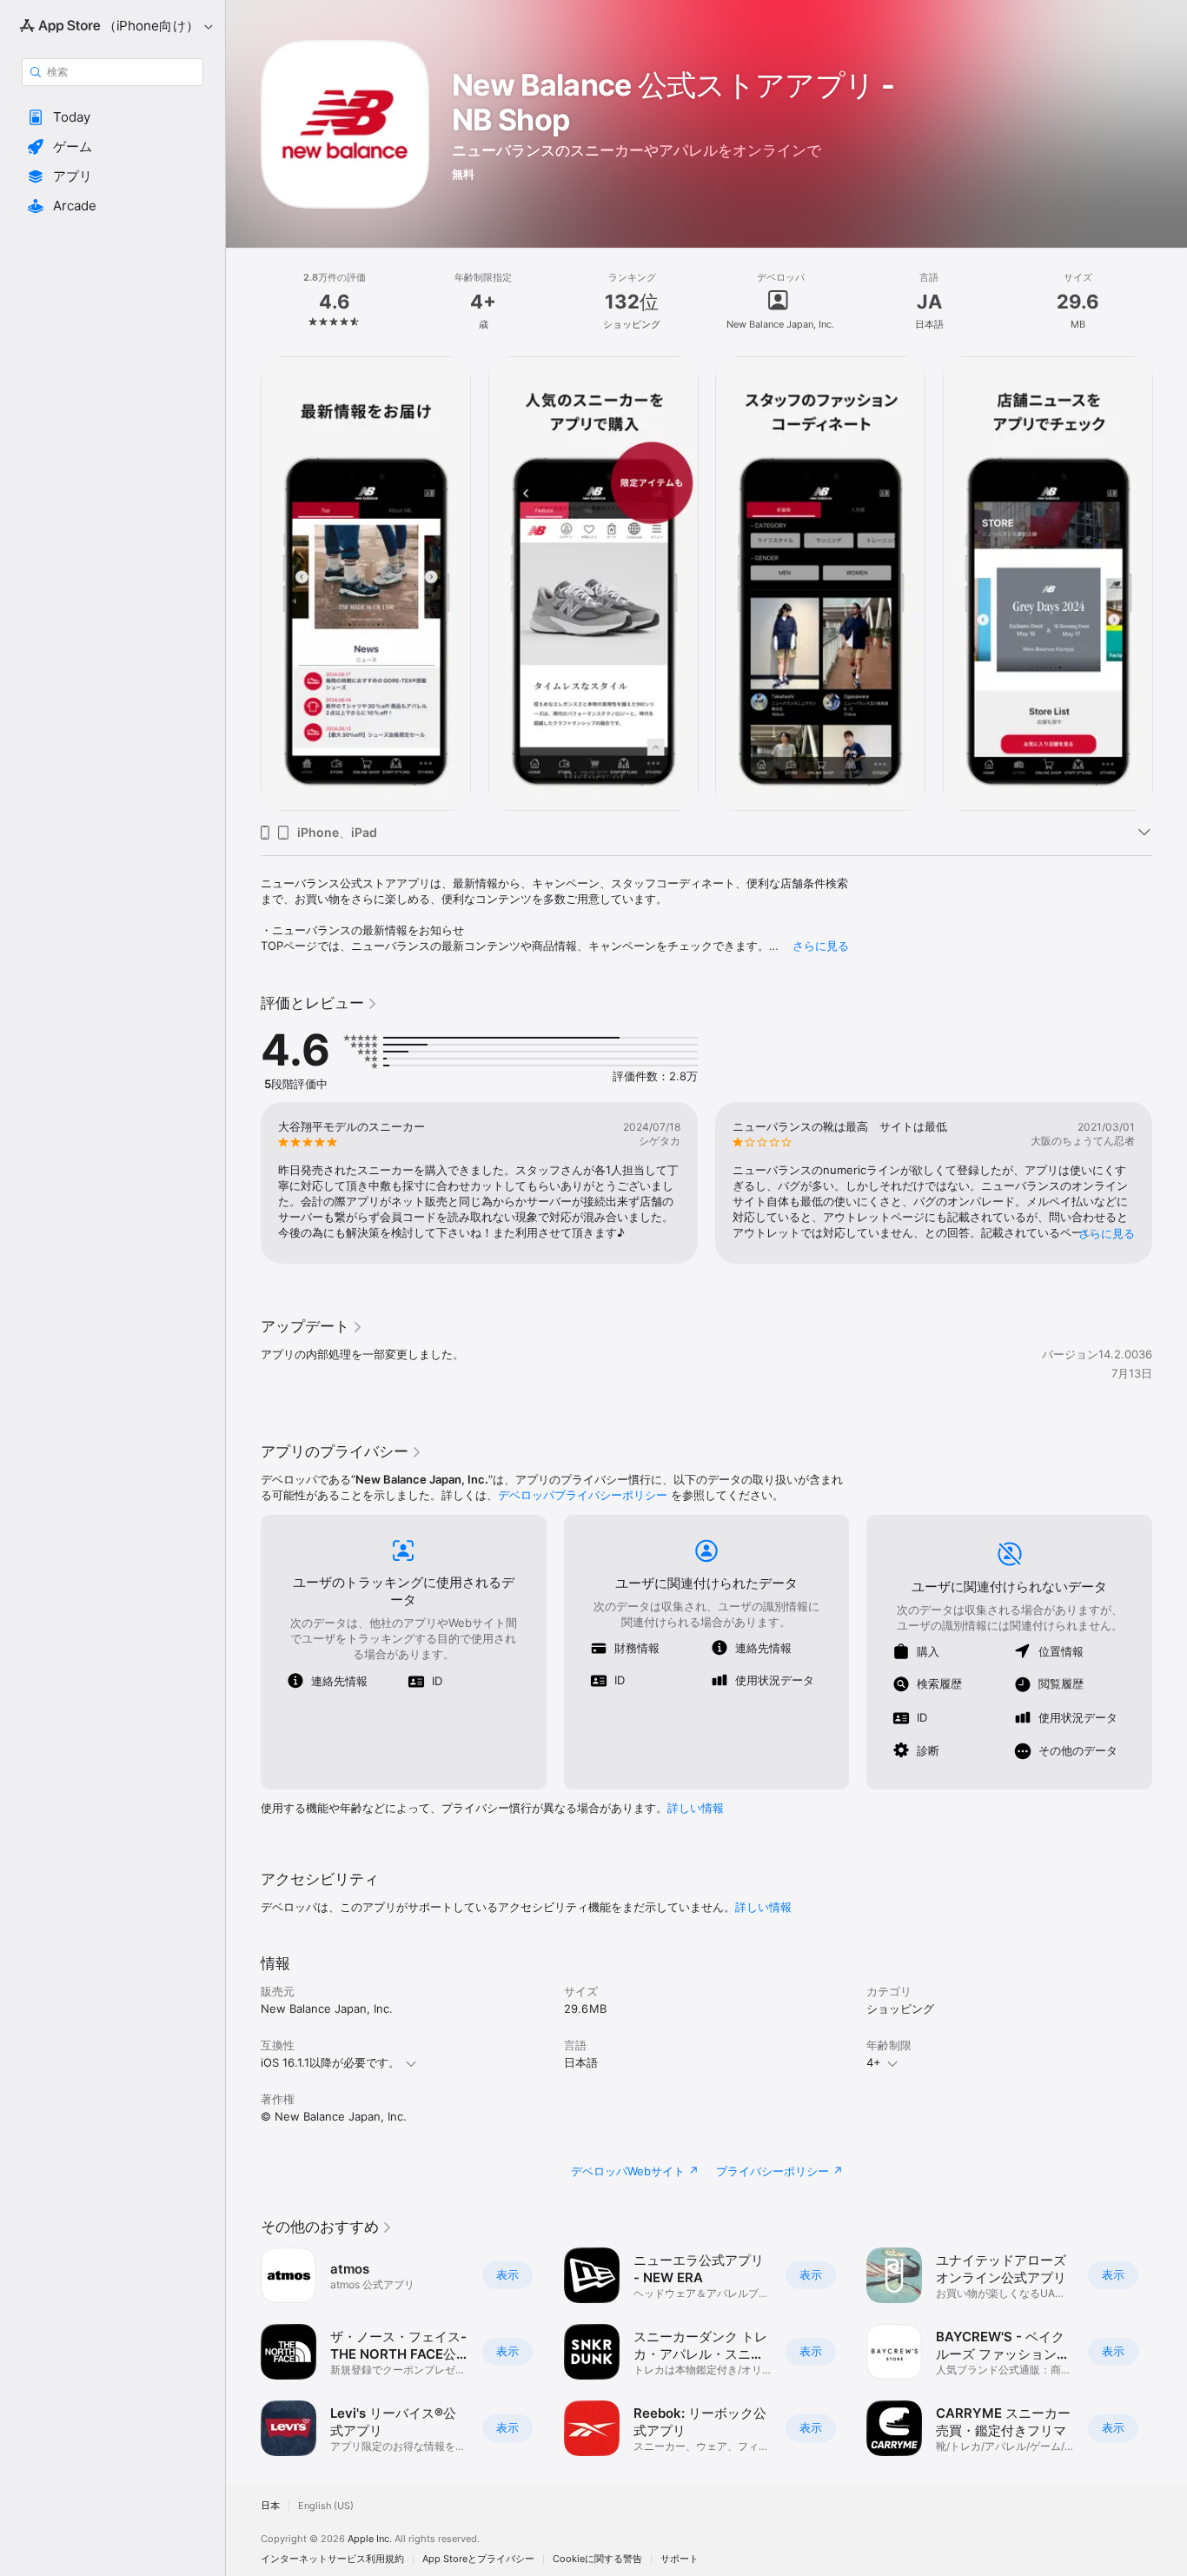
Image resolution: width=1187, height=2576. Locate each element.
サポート (680, 2559)
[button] (113, 117)
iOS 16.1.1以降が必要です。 (330, 2062)
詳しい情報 (696, 1808)
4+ (874, 2062)
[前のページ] (243, 583)
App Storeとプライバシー (478, 2559)
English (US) (326, 2506)
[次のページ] (1170, 583)
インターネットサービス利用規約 (332, 2559)
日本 (270, 2506)
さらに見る (821, 946)
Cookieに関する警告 (597, 2559)
